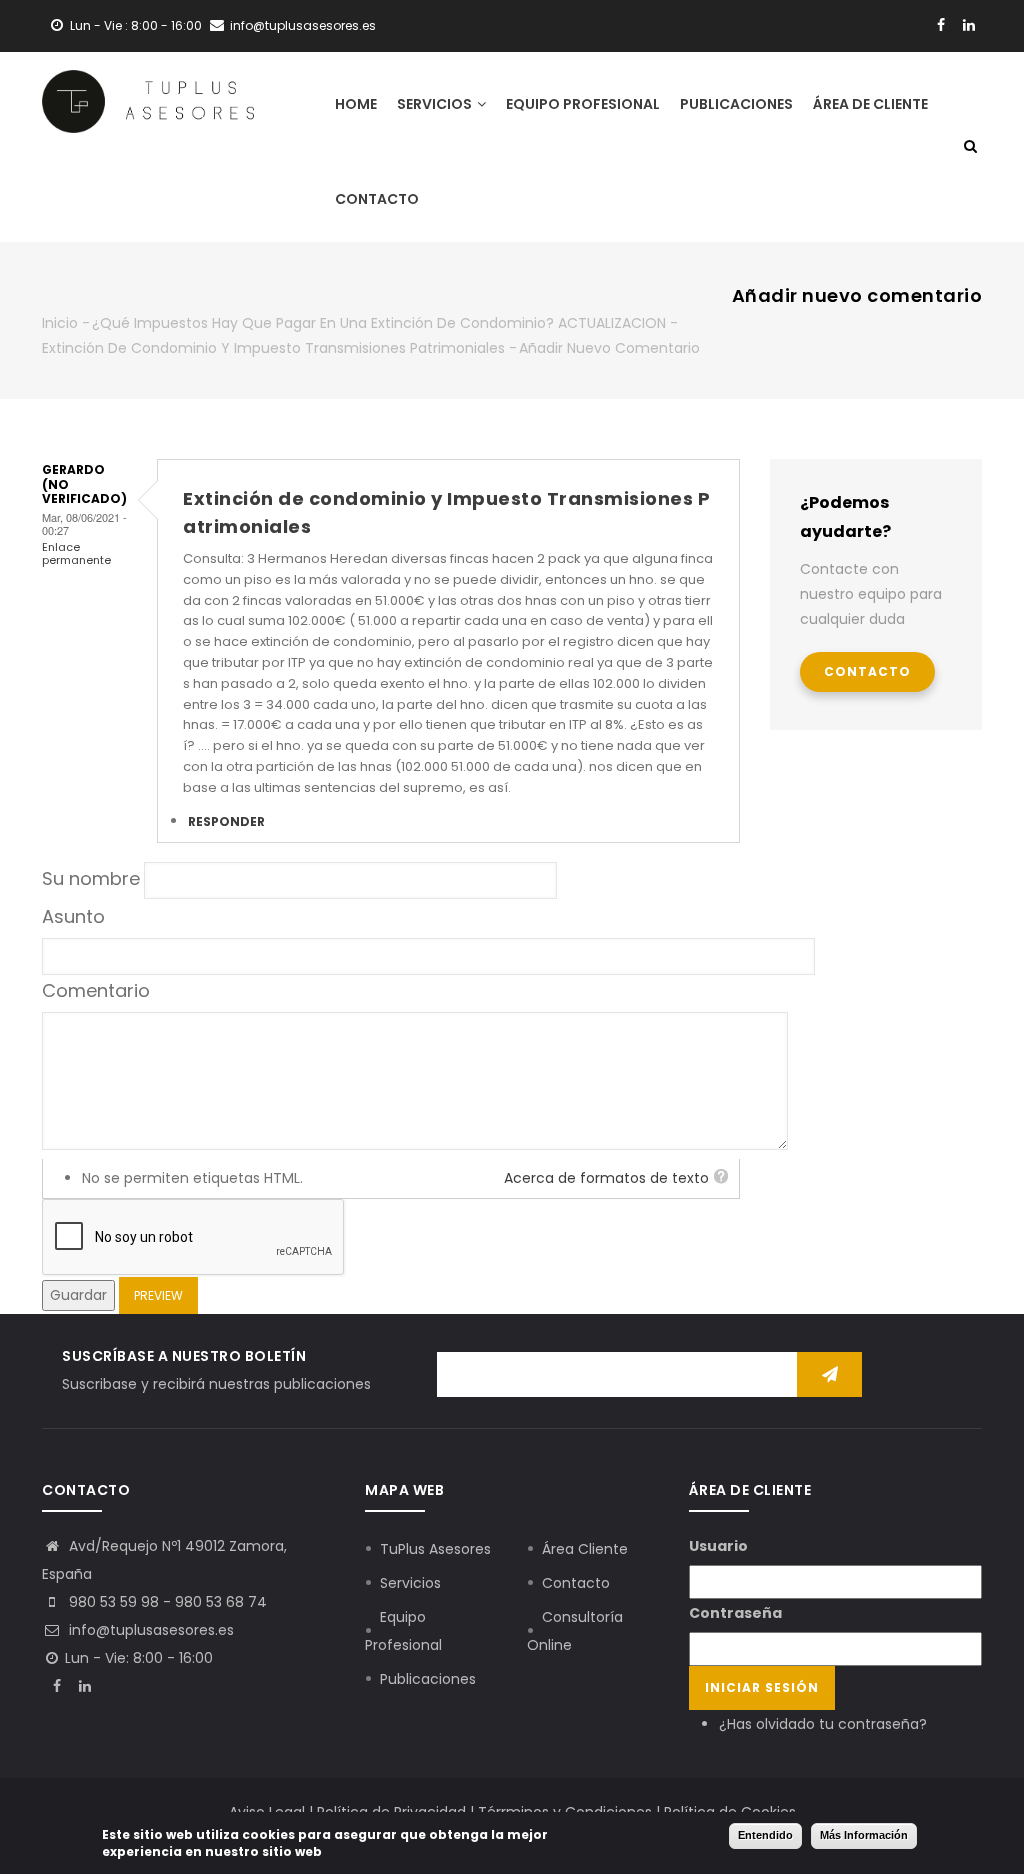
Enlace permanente (76, 553)
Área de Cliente (870, 104)
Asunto (73, 916)
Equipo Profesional (583, 104)
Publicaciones (736, 104)
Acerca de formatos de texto (606, 1178)
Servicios (436, 104)
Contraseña (735, 1613)
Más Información (864, 1835)
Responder (226, 821)
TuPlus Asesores (435, 1549)
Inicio (60, 323)
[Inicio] (148, 92)
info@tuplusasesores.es (149, 1630)
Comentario (96, 990)
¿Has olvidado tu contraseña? (823, 1724)
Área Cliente (585, 1549)
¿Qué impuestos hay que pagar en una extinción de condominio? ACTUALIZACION (379, 323)
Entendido (765, 1835)
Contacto (377, 199)
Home (356, 104)
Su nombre (91, 878)
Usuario (718, 1546)
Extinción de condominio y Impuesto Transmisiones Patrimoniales (273, 348)
